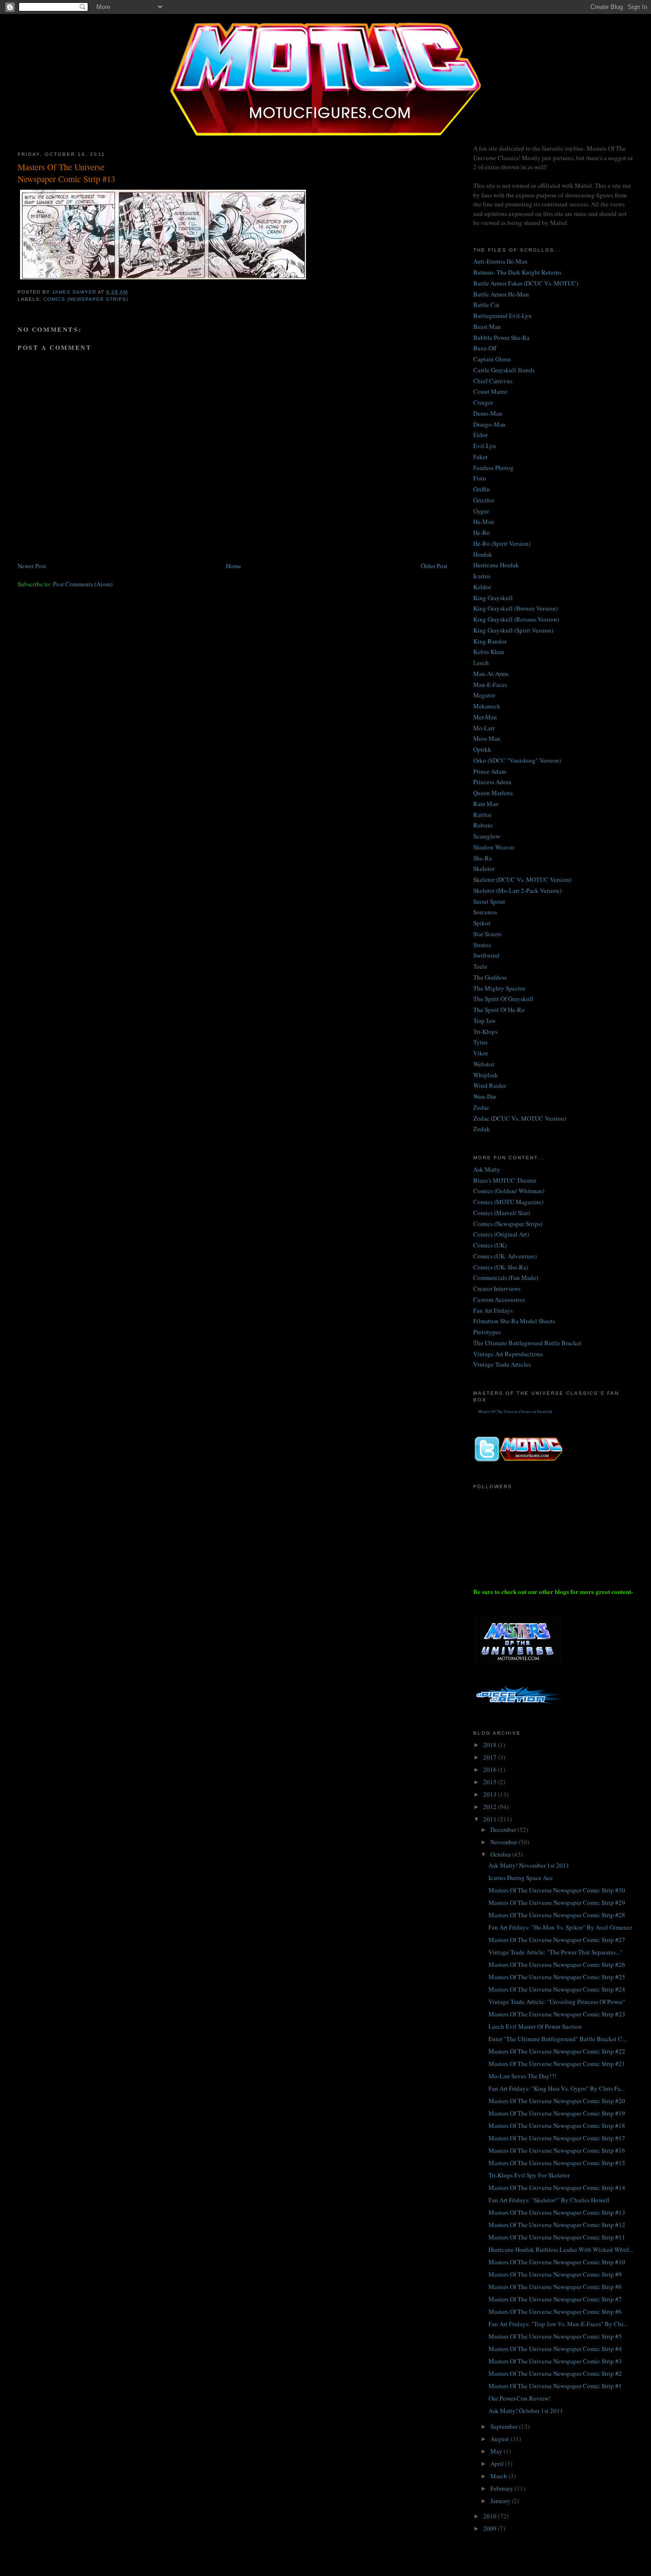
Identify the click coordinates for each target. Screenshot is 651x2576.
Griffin (482, 489)
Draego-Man (489, 424)
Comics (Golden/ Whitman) (509, 1191)
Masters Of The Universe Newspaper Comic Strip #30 (557, 1890)
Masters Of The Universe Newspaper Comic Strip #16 (557, 2150)
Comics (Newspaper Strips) (86, 299)
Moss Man (487, 738)
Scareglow (487, 836)
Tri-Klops (485, 1032)
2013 (491, 1794)
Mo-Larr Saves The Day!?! (522, 2076)
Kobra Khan (489, 652)
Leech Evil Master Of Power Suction (535, 2026)
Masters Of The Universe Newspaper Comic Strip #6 (555, 2311)
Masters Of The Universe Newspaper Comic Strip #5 (555, 2336)
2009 (491, 2528)
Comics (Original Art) (501, 1234)
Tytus (480, 1042)
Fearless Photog (493, 468)
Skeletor (484, 869)
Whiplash (486, 1075)
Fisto (480, 478)
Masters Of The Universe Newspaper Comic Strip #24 (557, 1989)
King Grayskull (493, 598)
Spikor (482, 923)
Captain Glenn (492, 359)
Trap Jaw (484, 1021)
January (501, 2501)
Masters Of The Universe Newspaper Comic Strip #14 (557, 2188)
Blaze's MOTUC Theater (505, 1180)
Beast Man (487, 327)
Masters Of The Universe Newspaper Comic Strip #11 (557, 2237)
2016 (491, 1769)
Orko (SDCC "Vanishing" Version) (517, 760)
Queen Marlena (493, 793)
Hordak (483, 554)
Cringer (483, 402)
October (501, 1854)
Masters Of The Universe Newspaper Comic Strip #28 (557, 1915)
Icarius (482, 576)
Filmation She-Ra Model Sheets (514, 1321)
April (498, 2464)
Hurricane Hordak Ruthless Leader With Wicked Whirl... (561, 2249)
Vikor (481, 1053)
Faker (480, 457)
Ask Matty (487, 1169)
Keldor (482, 587)
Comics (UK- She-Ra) (501, 1267)
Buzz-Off (485, 348)
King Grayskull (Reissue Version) (516, 619)
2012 (491, 1807)
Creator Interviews (497, 1288)
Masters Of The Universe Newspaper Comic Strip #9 (555, 2274)
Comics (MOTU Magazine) (508, 1202)
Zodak (482, 1129)
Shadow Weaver (494, 847)
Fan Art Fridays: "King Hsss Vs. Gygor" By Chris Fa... (557, 2088)
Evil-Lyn (485, 446)
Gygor (481, 511)
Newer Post (32, 566)
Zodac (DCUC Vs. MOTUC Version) (520, 1118)
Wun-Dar (485, 1096)
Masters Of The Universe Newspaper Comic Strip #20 (557, 2101)
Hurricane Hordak (496, 565)
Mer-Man (485, 717)
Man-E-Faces (490, 685)
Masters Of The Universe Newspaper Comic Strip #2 (555, 2373)
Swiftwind (486, 955)
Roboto (483, 825)
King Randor (490, 641)
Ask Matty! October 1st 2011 (526, 2411)
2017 (491, 1757)
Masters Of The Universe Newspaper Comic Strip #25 (557, 1977)
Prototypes (487, 1332)
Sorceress (485, 912)
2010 (491, 2516)
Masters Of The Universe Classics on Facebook (515, 1411)
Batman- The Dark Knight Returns (517, 272)
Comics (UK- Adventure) (505, 1256)
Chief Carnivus (493, 381)
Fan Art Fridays (493, 1310)
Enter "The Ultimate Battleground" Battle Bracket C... (558, 2039)
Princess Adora (492, 782)
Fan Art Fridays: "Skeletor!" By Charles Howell (549, 2200)
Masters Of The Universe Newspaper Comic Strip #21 (557, 2064)
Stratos (482, 945)
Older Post (434, 566)
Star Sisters (487, 934)
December (504, 1830)
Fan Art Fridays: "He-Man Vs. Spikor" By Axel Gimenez (560, 1927)
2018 (491, 1745)
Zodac (481, 1107)
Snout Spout (489, 901)
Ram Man (486, 804)
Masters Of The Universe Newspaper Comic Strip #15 (557, 2163)
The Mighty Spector (499, 988)
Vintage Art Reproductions (508, 1354)
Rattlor (482, 815)
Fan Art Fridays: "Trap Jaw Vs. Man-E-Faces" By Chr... (558, 2324)
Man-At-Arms (491, 674)
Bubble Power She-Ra (501, 337)
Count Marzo (490, 391)
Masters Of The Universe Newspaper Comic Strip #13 (557, 2212)
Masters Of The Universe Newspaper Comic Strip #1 (555, 2386)
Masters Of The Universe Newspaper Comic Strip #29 (557, 1902)
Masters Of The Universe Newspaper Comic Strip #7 (555, 2299)
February (503, 2488)
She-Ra (483, 858)
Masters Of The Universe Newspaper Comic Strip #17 (557, 2138)
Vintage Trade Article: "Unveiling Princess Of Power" (557, 2002)
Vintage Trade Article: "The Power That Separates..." (555, 1952)
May (497, 2451)
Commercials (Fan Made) (506, 1278)
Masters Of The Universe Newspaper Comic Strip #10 (557, 2262)
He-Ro (482, 532)
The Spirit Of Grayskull (503, 999)
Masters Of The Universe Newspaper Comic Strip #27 (557, 1940)
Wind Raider (490, 1085)
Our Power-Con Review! (519, 2398)
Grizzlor (484, 500)
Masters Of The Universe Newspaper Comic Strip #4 (555, 2349)
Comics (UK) (490, 1245)
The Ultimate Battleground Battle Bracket (527, 1343)
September (505, 2426)
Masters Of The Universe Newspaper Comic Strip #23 (557, 2014)
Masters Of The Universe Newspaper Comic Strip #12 (557, 2225)
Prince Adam (490, 771)
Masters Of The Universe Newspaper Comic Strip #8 (555, 2287)
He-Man (484, 521)
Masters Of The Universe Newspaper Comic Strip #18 (557, 2126)
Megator (484, 695)
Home (234, 566)
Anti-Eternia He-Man (500, 261)
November (504, 1842)
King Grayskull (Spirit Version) (513, 630)
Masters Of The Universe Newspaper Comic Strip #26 (557, 1964)
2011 (491, 1819)
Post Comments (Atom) (83, 584)
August (500, 2439)
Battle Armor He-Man (501, 294)
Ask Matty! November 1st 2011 (529, 1865)
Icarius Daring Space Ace (521, 1878)
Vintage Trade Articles (502, 1364)
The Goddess (490, 977)
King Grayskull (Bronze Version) (515, 608)
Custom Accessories (499, 1299)
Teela (480, 966)
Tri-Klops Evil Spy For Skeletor (529, 2175)
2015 (491, 1782)
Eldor (480, 435)
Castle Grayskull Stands (504, 370)
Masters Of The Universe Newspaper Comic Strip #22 (557, 2051)
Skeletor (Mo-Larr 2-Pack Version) (517, 890)
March (499, 2476)
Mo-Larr (484, 728)
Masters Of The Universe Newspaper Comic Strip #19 (557, 2113)
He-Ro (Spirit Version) (502, 543)
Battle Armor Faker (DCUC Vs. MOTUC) (526, 283)
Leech (481, 663)
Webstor (484, 1064)
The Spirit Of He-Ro (499, 1010)
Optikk (482, 749)
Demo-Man (488, 413)
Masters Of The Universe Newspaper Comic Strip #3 (555, 2361)
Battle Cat (486, 305)
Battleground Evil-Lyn (503, 316)
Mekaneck (487, 706)
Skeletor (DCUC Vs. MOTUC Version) (522, 879)
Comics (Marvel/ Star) (502, 1213)
